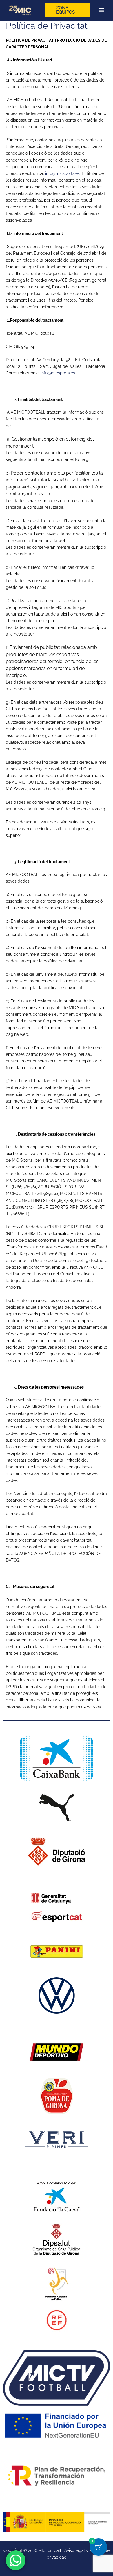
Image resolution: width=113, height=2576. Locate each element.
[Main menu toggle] (101, 10)
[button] (67, 10)
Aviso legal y (77, 2550)
